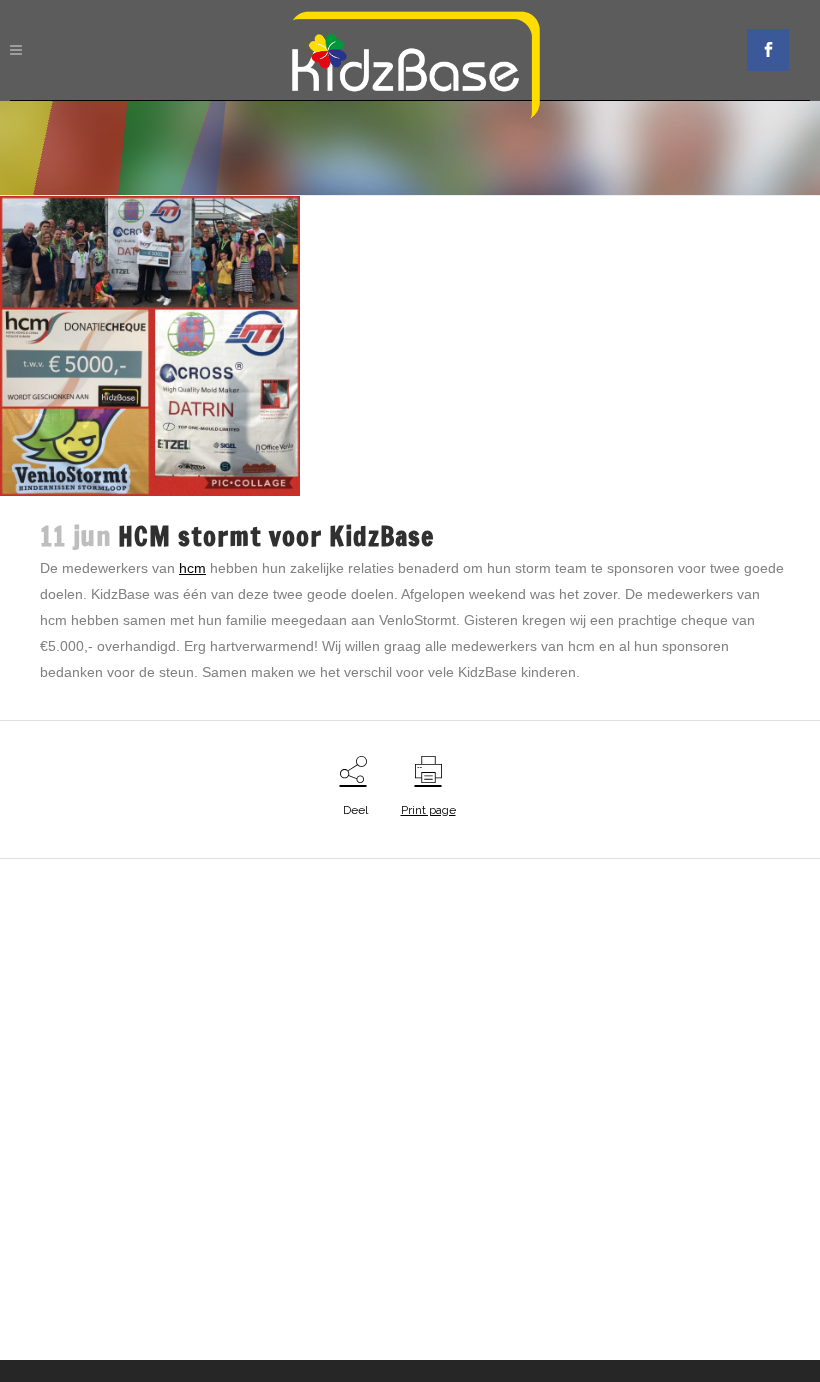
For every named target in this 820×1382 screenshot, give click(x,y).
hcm (192, 568)
